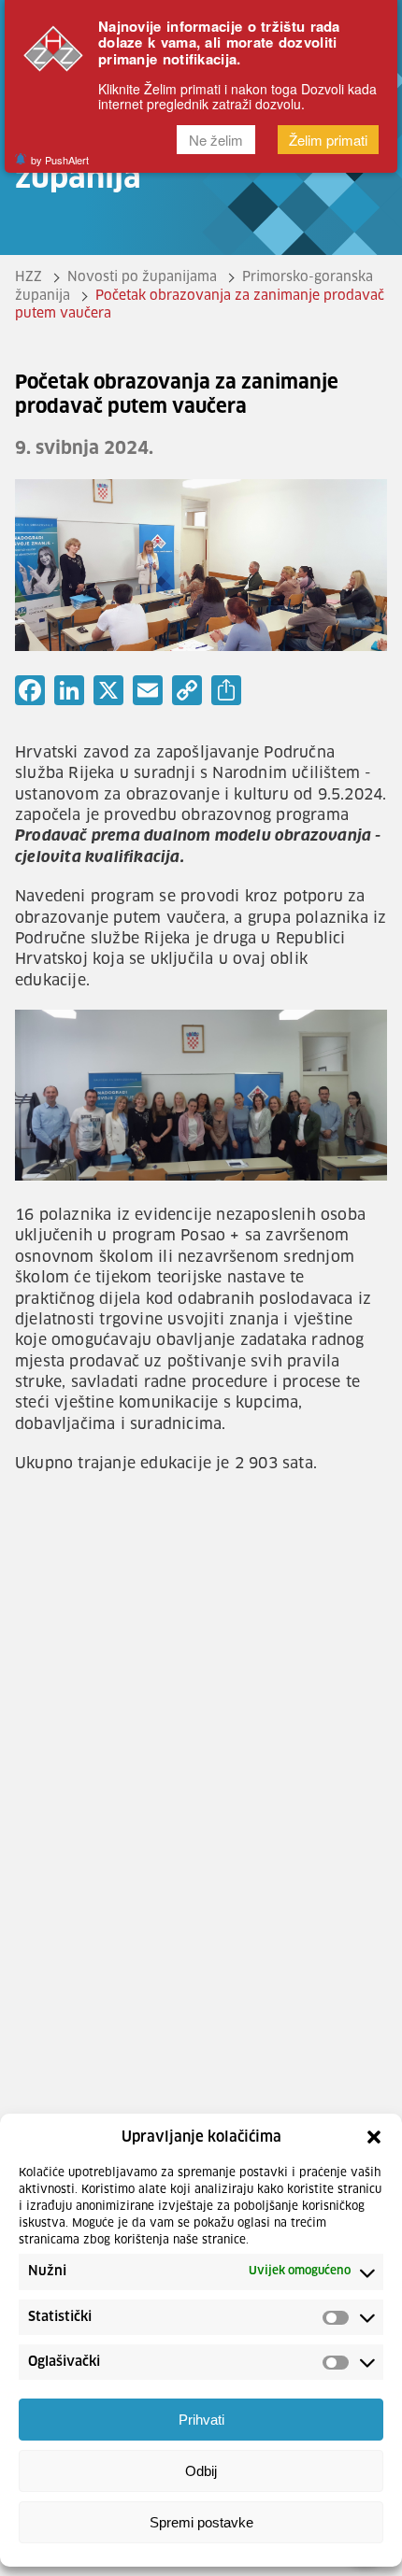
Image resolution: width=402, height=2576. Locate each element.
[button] (374, 2137)
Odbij (201, 2471)
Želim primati (328, 140)
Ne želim (216, 140)
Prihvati (201, 2420)
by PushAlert (60, 160)
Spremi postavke (201, 2522)
